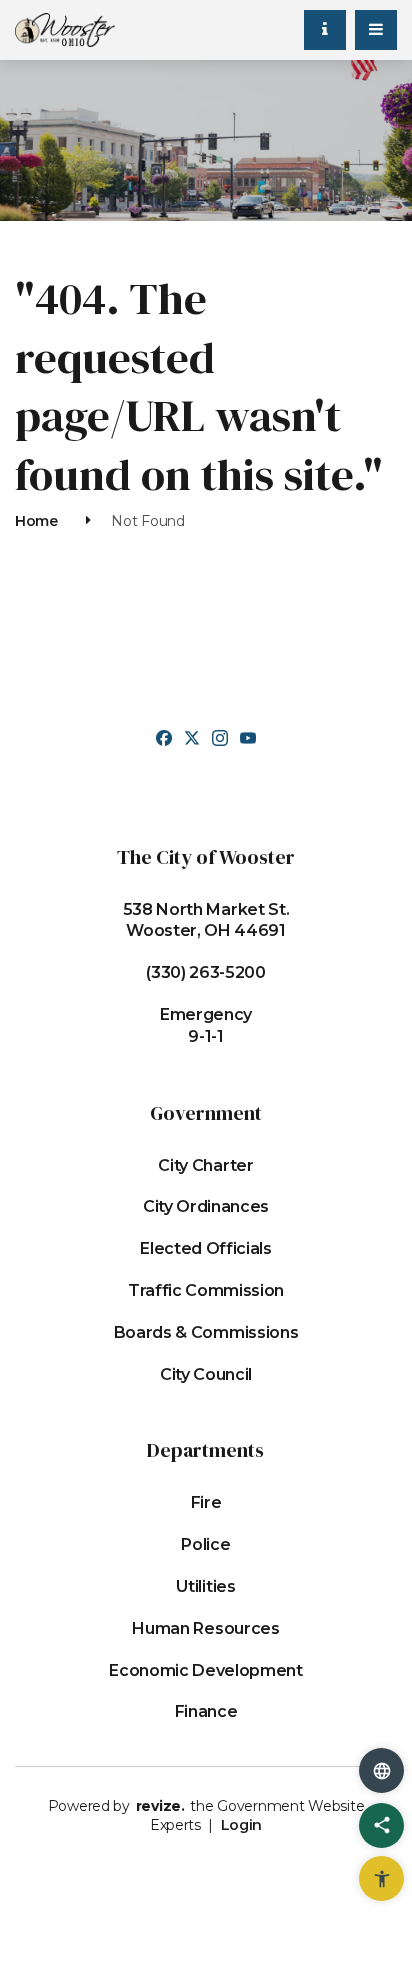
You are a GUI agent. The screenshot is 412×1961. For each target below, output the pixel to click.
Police (205, 1544)
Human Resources (205, 1628)
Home (36, 521)
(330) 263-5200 (206, 972)
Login (242, 1825)
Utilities (205, 1586)
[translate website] (381, 1770)
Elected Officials (206, 1248)
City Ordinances (206, 1206)
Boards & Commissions (206, 1332)
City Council (206, 1374)
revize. (160, 1806)
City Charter (205, 1165)
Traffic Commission (206, 1290)
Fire (206, 1502)
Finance (206, 1711)
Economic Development (206, 1670)
